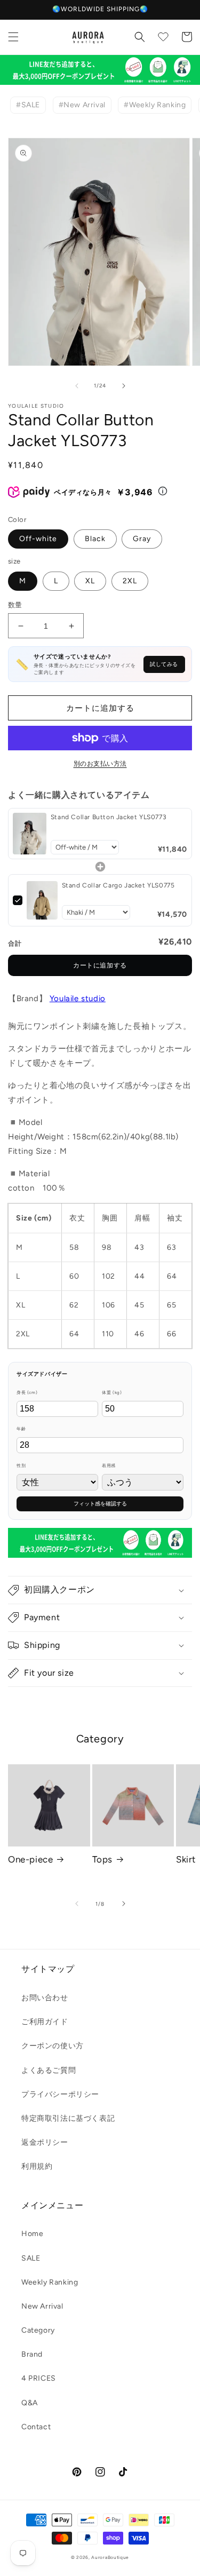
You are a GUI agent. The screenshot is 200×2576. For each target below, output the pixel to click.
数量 (15, 605)
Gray (142, 539)
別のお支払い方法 (100, 764)
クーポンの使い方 (53, 2046)
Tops (102, 1859)
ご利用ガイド (45, 2022)
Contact (36, 2427)
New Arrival (42, 2306)
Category (38, 2330)
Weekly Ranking (50, 2282)
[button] (13, 37)
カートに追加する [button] (100, 965)
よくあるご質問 (49, 2070)
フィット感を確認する (100, 1504)
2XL (130, 581)
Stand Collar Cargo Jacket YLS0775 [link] (118, 885)
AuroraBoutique (110, 2557)
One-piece (30, 1859)
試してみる (164, 664)
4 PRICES (39, 2378)
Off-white (38, 539)
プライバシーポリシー (60, 2094)
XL (90, 581)
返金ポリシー (45, 2142)
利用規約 (37, 2166)
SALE (31, 2258)
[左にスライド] (77, 386)
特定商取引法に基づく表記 (68, 2118)
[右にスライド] (124, 386)
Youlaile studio (78, 998)
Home (32, 2234)
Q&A (30, 2403)
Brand (32, 2354)
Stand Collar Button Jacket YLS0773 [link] (109, 817)
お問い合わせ (45, 1998)
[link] (30, 834)
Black (95, 539)
